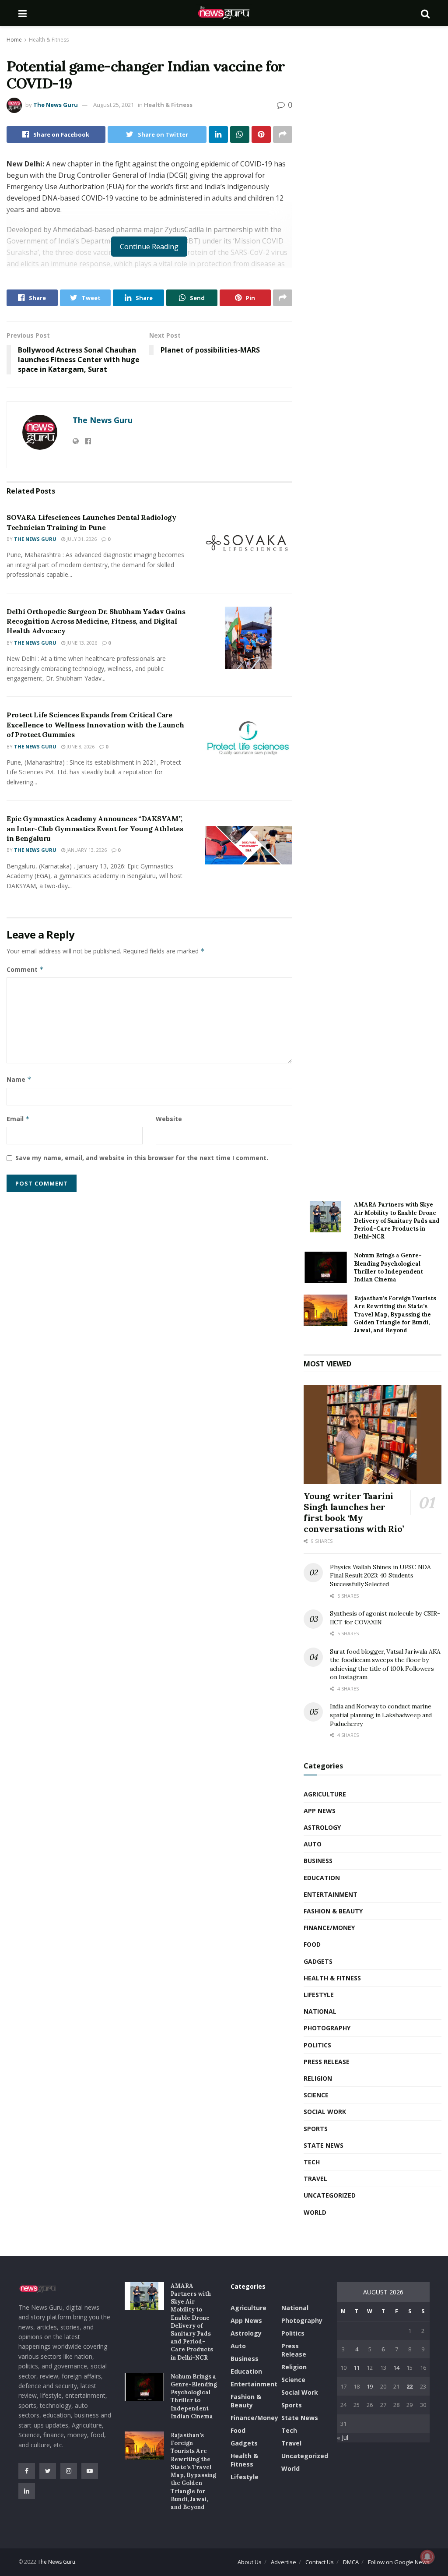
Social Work (325, 2112)
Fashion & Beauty (333, 1911)
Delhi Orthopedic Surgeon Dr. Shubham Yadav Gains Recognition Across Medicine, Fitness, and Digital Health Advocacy (96, 621)
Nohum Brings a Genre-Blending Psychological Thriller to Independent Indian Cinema (388, 1267)
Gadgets (318, 1961)
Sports (316, 2129)
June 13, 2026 (81, 643)
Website (169, 1119)
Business (318, 1861)
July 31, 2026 (81, 539)
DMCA (351, 2562)
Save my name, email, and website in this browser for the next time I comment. (142, 1158)
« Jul (343, 2437)
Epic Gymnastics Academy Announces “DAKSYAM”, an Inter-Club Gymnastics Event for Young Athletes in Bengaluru (95, 828)
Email (18, 1119)
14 (396, 2368)
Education (322, 1878)
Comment (25, 969)
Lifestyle (319, 1995)
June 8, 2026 (80, 746)
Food (312, 1944)
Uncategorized (330, 2195)
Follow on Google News (399, 2562)
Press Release (327, 2062)
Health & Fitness (49, 40)
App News (320, 1811)
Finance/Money (329, 1928)
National (320, 2011)
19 (370, 2386)
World (315, 2212)
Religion (318, 2078)
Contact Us (320, 2562)
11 (357, 2368)
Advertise (283, 2562)
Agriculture (325, 1794)
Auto (313, 1844)
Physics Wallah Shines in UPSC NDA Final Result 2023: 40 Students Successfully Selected (380, 1576)
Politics (317, 2045)
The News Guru (56, 105)
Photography (327, 2028)
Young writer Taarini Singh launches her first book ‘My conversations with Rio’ (354, 1512)
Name (19, 1079)
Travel (315, 2179)
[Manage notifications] (427, 2557)
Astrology (322, 1827)
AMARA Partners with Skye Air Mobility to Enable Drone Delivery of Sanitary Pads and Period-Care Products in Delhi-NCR (397, 1221)
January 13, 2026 (86, 850)
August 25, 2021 (114, 105)
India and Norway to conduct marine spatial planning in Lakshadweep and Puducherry (381, 1715)
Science (316, 2095)
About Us (250, 2562)
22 (409, 2386)
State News (324, 2145)
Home (14, 40)
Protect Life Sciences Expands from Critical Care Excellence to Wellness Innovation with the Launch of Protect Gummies (95, 725)
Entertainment (331, 1894)
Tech (312, 2162)
